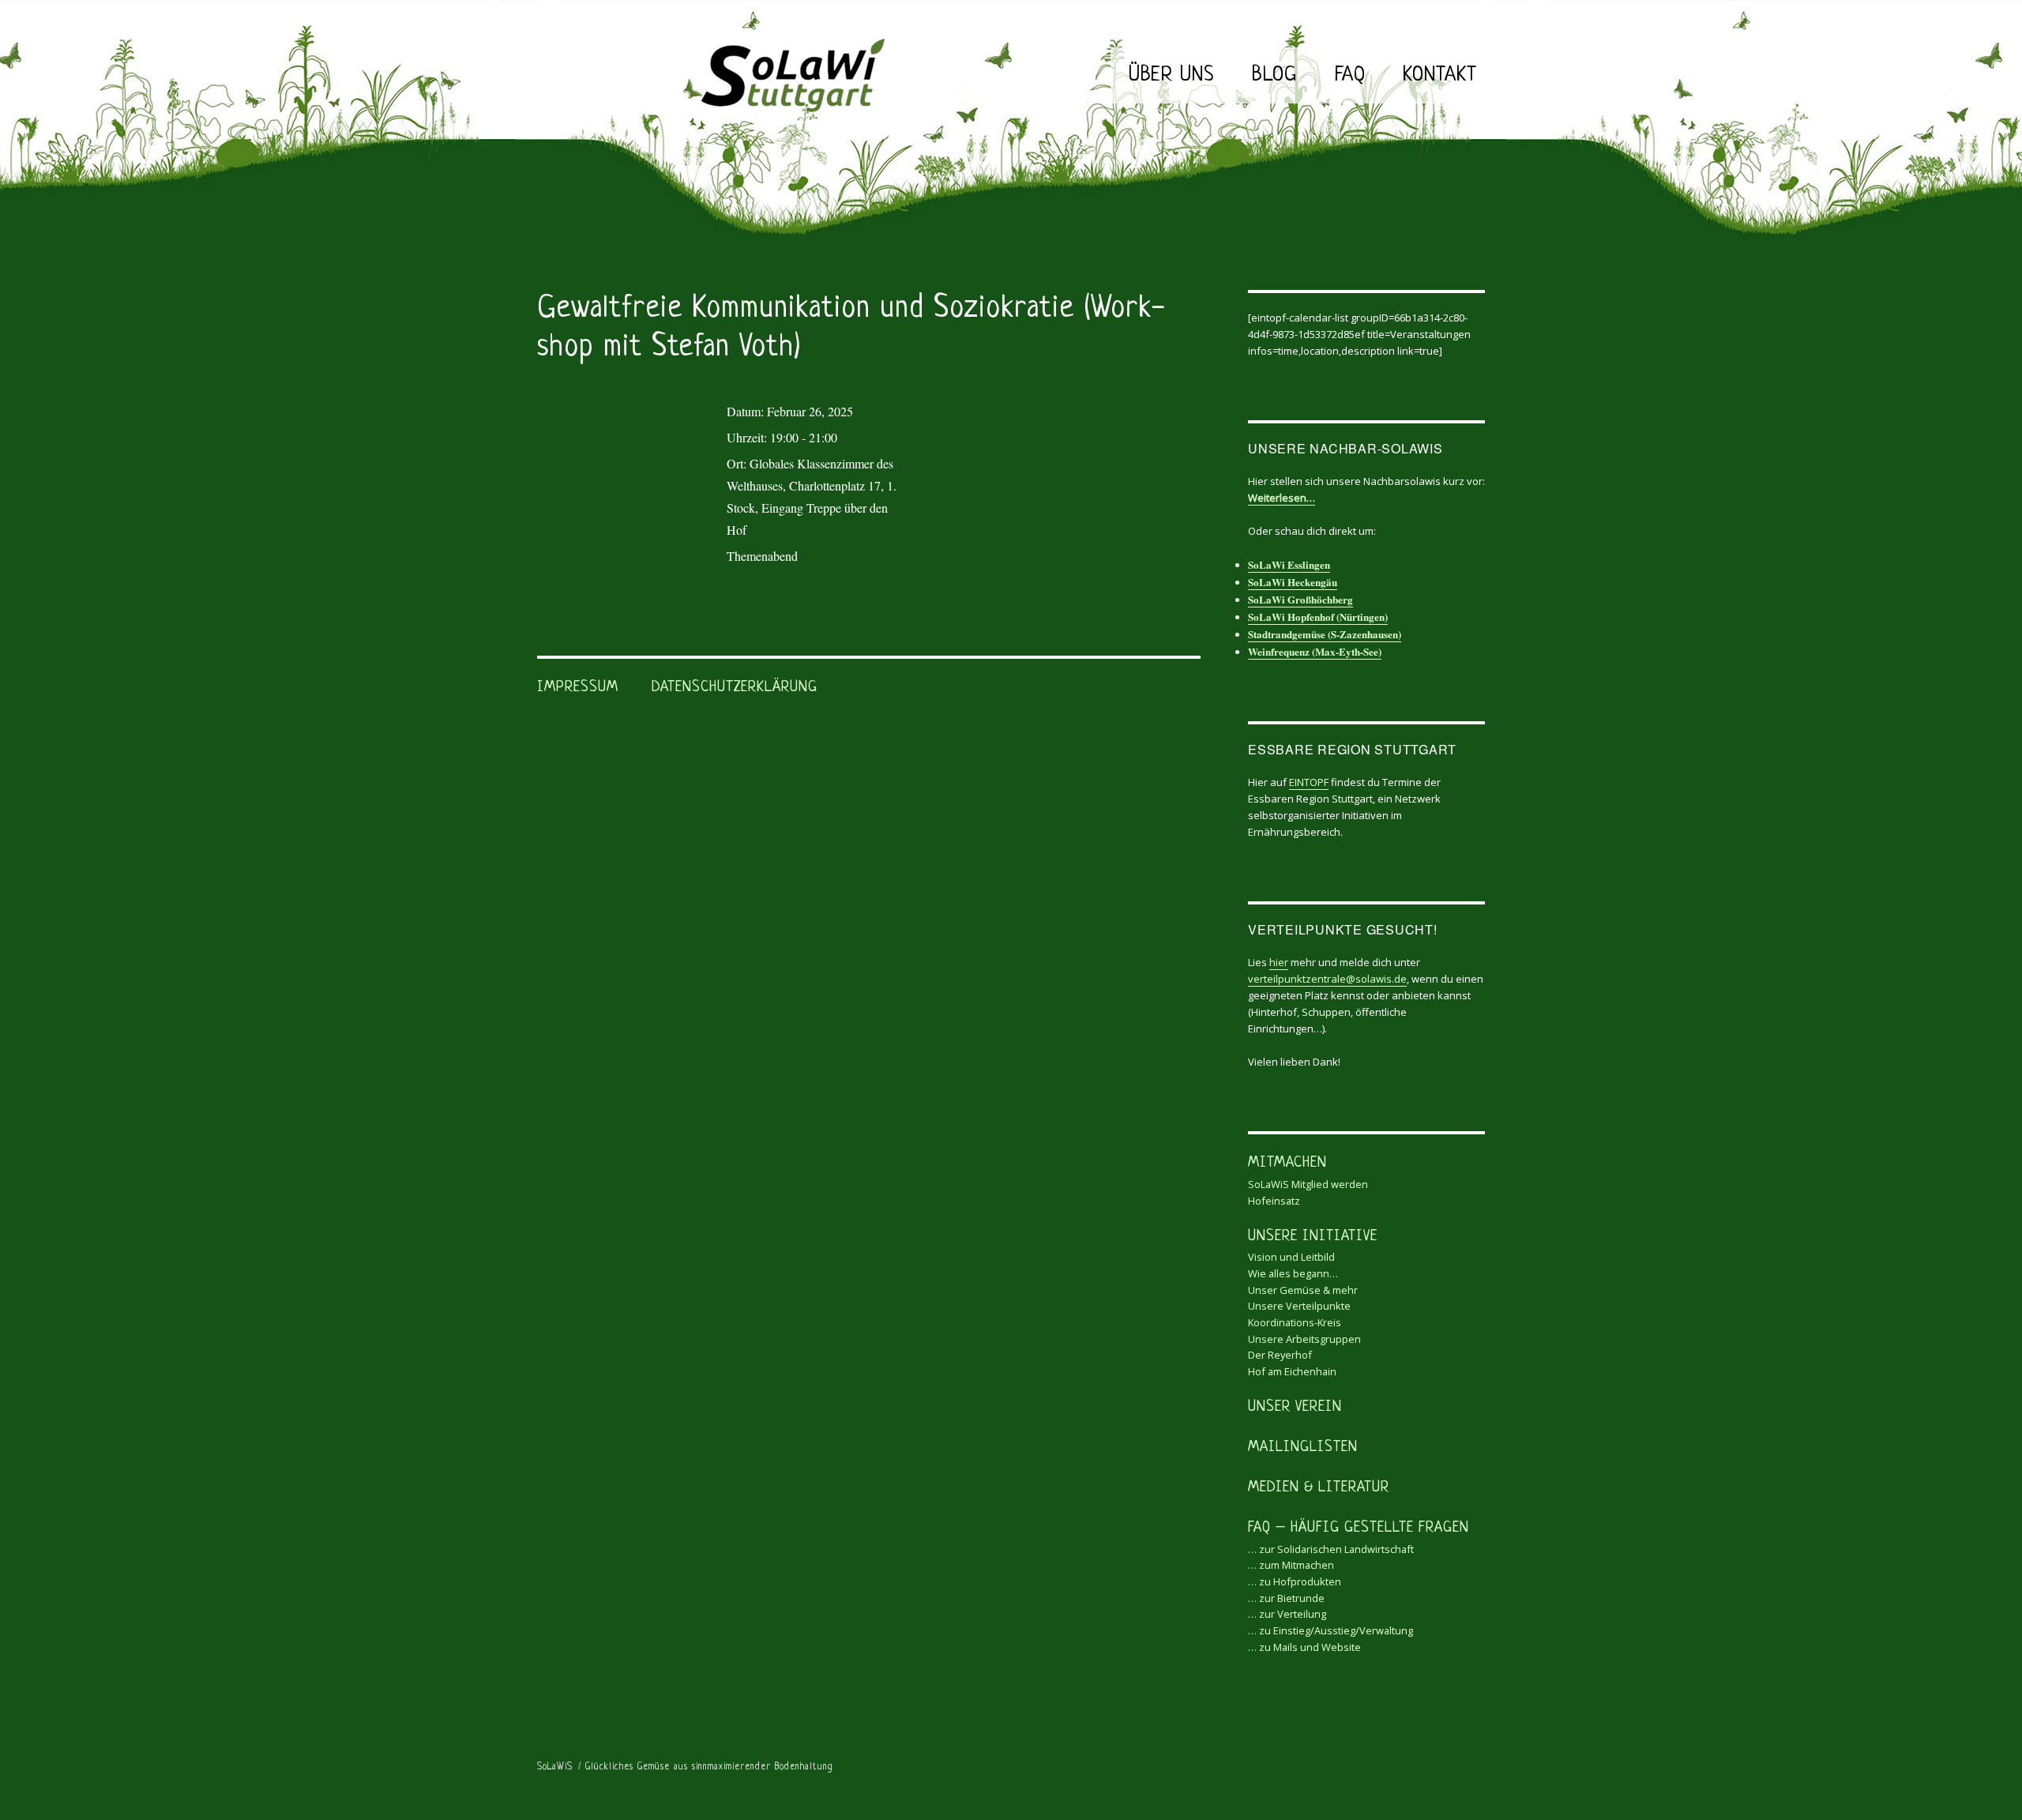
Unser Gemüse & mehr (1303, 1290)
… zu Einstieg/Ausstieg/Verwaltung (1330, 1630)
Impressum (578, 688)
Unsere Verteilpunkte (1299, 1306)
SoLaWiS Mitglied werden (1308, 1184)
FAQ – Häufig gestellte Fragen (1359, 1528)
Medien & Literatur (1319, 1488)
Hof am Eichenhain (1292, 1371)
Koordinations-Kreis (1295, 1322)
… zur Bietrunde (1286, 1598)
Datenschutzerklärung (735, 688)
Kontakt (1440, 75)
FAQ (1350, 75)
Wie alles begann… (1293, 1273)
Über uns (1171, 75)
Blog (1274, 75)
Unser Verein (1295, 1407)
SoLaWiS (555, 1767)
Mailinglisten (1303, 1448)
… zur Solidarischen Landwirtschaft (1331, 1549)
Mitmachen (1287, 1163)
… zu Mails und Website (1304, 1647)
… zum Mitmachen (1291, 1565)
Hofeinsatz (1274, 1201)
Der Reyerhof (1280, 1355)
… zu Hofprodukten (1295, 1581)
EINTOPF (1309, 782)
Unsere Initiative (1313, 1237)
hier (1279, 962)
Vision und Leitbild (1291, 1257)
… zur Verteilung (1287, 1614)
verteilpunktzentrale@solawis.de (1327, 979)
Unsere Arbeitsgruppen (1304, 1339)
